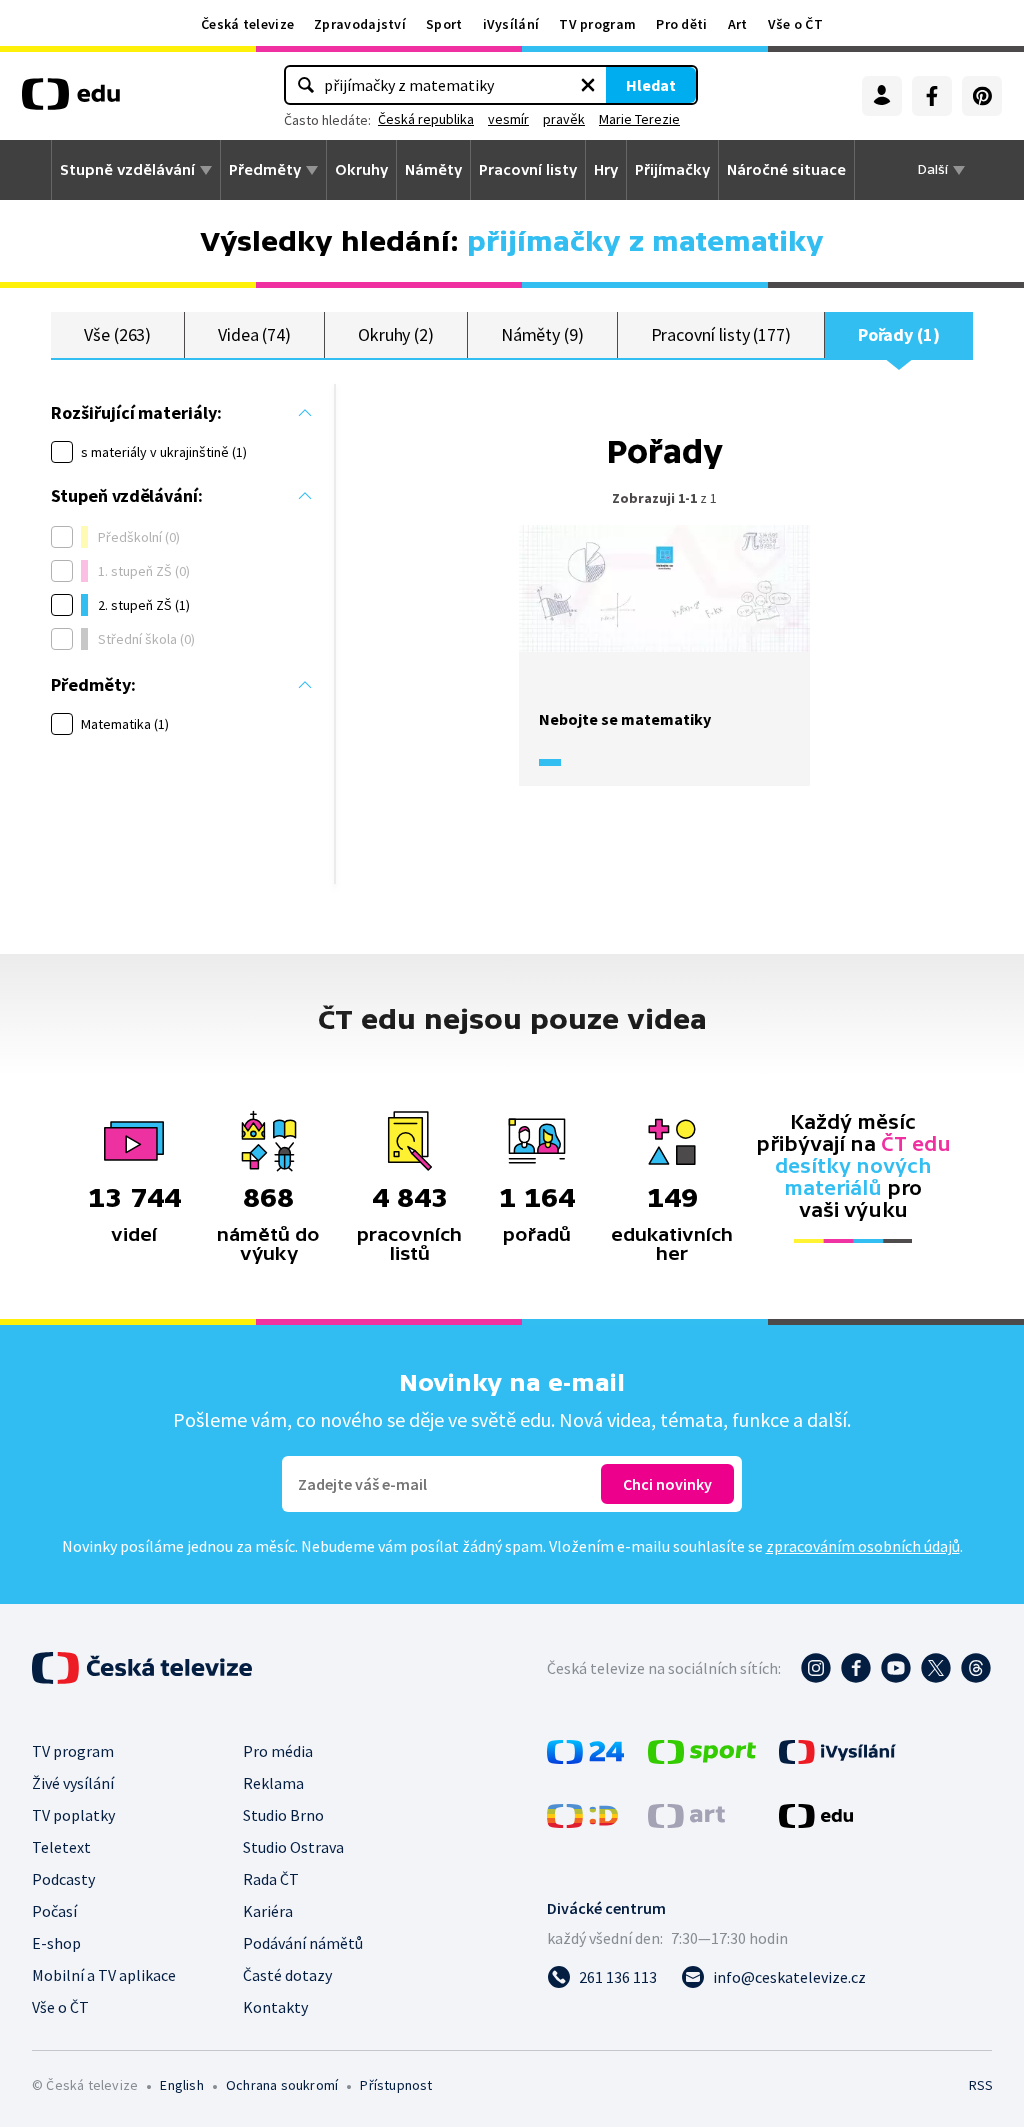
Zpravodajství (360, 24)
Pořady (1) (899, 334)
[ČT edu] (71, 101)
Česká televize (247, 24)
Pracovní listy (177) (721, 334)
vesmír (508, 119)
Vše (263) (117, 334)
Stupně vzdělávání (127, 170)
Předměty (265, 170)
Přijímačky (672, 170)
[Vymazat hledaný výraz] (588, 85)
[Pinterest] (982, 96)
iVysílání (511, 24)
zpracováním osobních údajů (863, 1546)
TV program (597, 24)
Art (738, 24)
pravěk (564, 119)
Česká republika (426, 119)
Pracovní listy (528, 170)
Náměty (433, 170)
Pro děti (681, 24)
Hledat (651, 85)
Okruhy (361, 170)
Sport (444, 24)
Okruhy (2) (396, 334)
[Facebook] (932, 96)
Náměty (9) (542, 334)
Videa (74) (254, 334)
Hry (606, 170)
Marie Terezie (639, 119)
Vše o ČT (795, 24)
